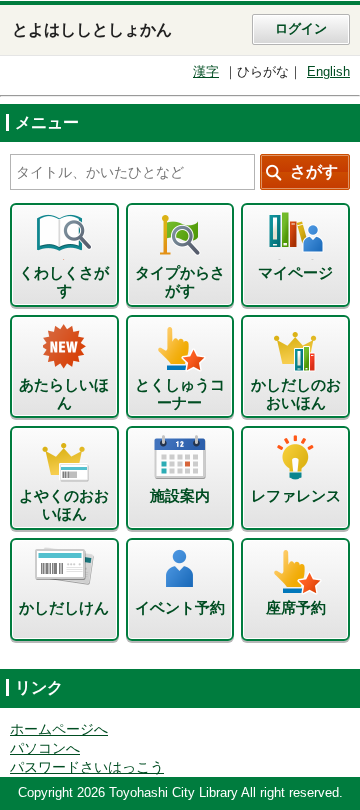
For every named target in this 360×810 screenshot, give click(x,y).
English (328, 72)
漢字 (206, 72)
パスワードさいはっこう (87, 767)
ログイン (301, 29)
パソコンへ (45, 748)
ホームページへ (59, 729)
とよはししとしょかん (92, 29)
